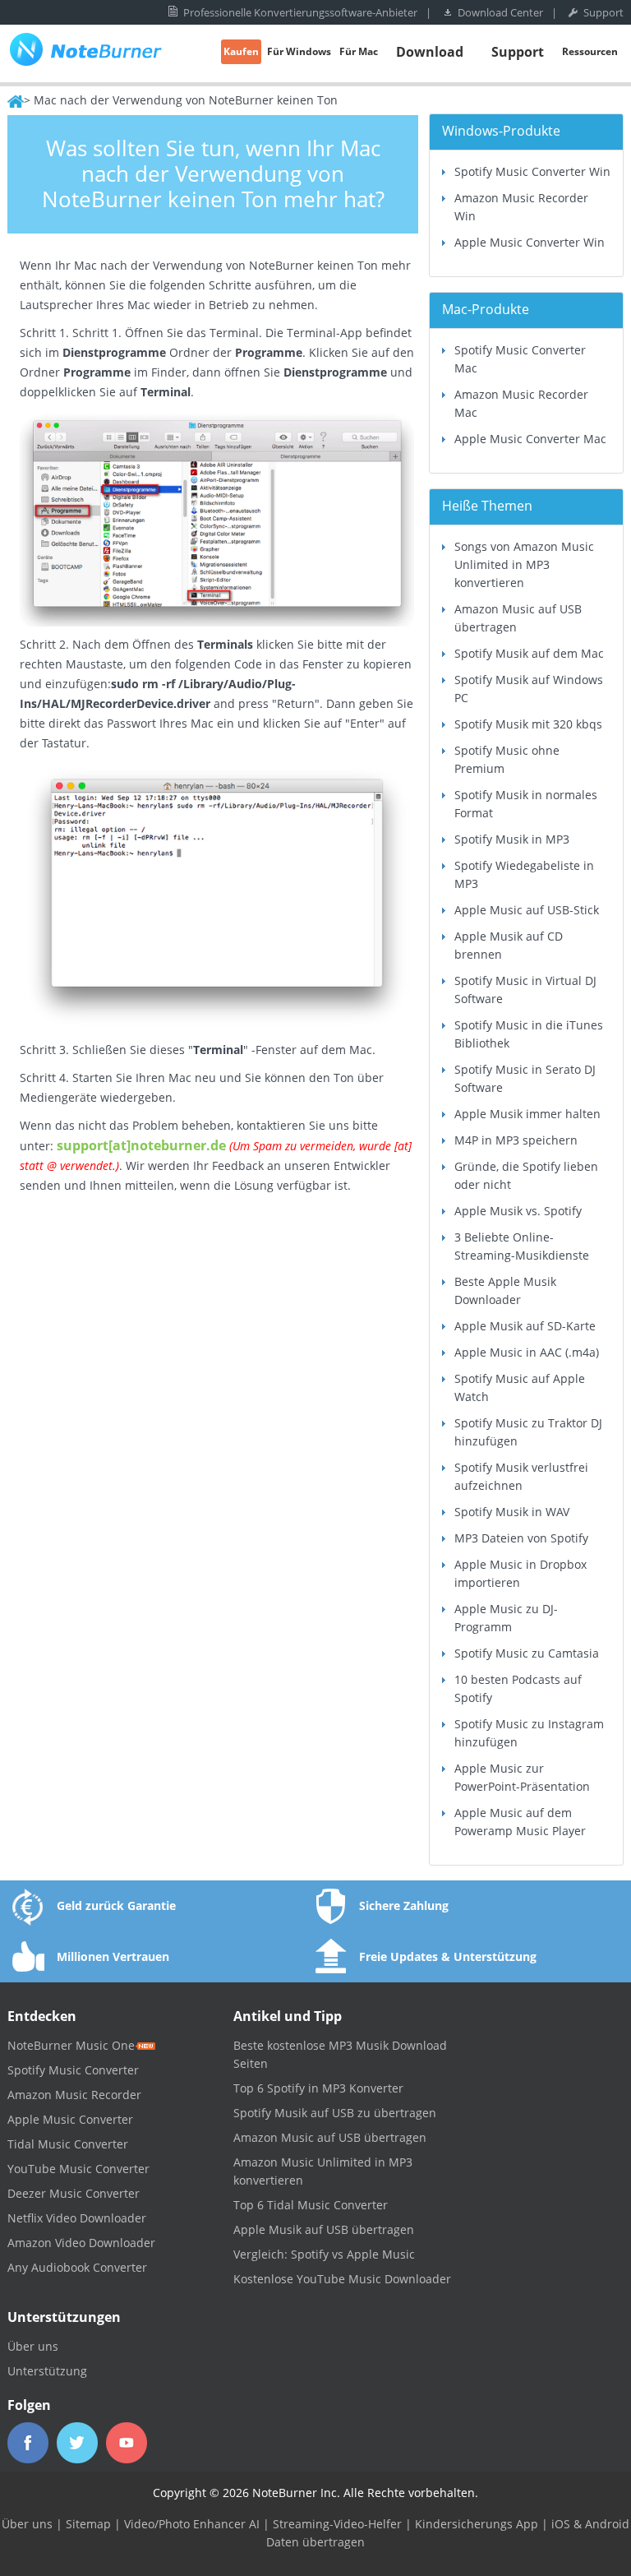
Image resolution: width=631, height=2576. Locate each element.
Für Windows (299, 51)
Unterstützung (47, 2371)
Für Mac (359, 51)
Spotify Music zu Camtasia (527, 1653)
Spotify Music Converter (73, 2070)
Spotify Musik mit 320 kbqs (528, 724)
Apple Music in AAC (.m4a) (527, 1352)
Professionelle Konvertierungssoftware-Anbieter (300, 12)
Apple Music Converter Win (530, 242)
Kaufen (241, 51)
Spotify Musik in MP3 (512, 839)
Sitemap (88, 2524)
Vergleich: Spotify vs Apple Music (324, 2254)
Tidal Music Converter (68, 2144)
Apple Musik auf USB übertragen (324, 2229)
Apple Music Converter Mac (530, 439)
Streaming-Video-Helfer (337, 2524)
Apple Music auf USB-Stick (527, 910)
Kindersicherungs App (477, 2524)
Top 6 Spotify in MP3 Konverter (318, 2088)
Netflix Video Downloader (77, 2218)
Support (603, 12)
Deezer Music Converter (74, 2193)
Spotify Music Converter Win (532, 171)
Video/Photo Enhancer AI (192, 2524)
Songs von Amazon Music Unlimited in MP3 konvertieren (524, 564)
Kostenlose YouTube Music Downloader (342, 2279)
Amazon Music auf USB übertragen (330, 2137)
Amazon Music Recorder (74, 2095)
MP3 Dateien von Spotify (521, 1538)
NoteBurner (85, 53)
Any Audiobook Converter (77, 2267)
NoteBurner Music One (71, 2045)
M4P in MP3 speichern (516, 1140)
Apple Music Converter (70, 2119)
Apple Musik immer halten (527, 1114)
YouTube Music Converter (78, 2169)
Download (430, 52)
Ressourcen (590, 51)
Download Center (500, 12)
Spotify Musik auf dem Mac (529, 653)
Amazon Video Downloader (81, 2243)
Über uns (33, 2346)
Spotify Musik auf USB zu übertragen (335, 2113)
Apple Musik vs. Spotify (518, 1211)
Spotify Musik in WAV (512, 1512)
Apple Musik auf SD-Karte (525, 1326)
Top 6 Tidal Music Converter (311, 2205)
